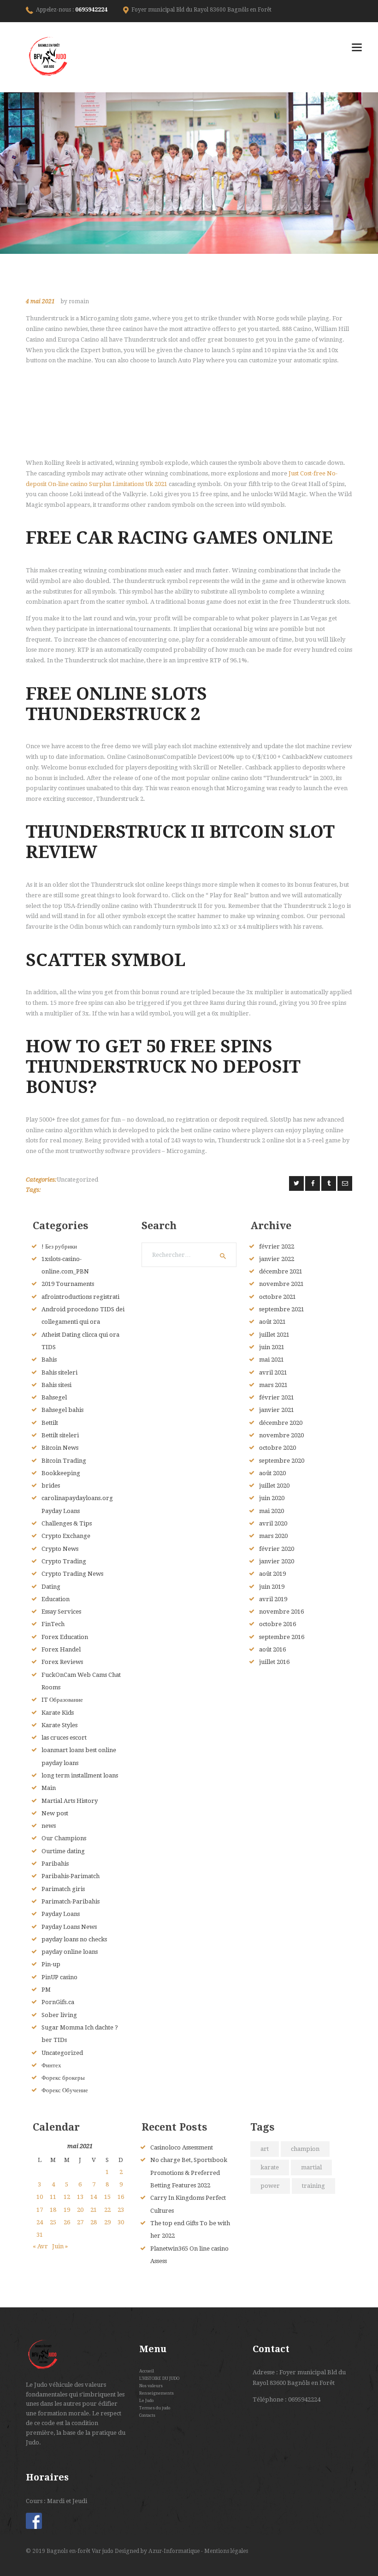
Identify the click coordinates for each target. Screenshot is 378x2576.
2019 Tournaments (68, 1284)
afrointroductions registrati (80, 1297)
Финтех (51, 2065)
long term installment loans (80, 1775)
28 (94, 2222)
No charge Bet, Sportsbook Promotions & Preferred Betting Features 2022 (189, 2173)
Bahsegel (54, 1397)
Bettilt (50, 1423)
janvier (277, 1259)
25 (53, 2222)
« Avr (40, 2246)
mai (272, 1360)
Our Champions (64, 1838)
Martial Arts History (70, 1801)
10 (40, 2197)
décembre (281, 1271)
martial (311, 2167)
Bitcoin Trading (64, 1461)
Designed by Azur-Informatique (158, 2551)
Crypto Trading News (72, 1574)
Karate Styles (59, 1725)
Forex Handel (61, 1649)
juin (272, 1347)
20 (80, 2210)
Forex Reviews (62, 1662)
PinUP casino (59, 1977)
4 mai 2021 (40, 301)
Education (56, 1599)
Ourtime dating (63, 1851)
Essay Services (61, 1612)
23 (121, 2210)
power (270, 2186)
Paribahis (55, 1864)
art (265, 2149)
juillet (274, 1335)
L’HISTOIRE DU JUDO (159, 2378)
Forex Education (65, 1637)
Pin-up (51, 1964)
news (49, 1826)
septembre (282, 1309)
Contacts (147, 2415)
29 (107, 2222)
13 (80, 2197)
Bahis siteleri (59, 1372)
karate (270, 2167)
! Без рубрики (59, 1246)
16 (121, 2197)
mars (273, 1385)
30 (121, 2222)
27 (80, 2222)
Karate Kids (58, 1713)
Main (49, 1788)
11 (53, 2197)
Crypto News (60, 1549)
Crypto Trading (64, 1561)
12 (67, 2197)
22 (107, 2210)
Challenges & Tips (67, 1523)
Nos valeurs (151, 2386)
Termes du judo (155, 2408)
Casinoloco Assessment (182, 2147)
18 (53, 2210)
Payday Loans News (69, 1927)
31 (40, 2235)
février (277, 1246)
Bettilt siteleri (60, 1435)
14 (94, 2197)
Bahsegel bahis (62, 1410)
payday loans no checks (74, 1939)
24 (40, 2222)
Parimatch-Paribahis (71, 1901)
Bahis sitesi (56, 1385)
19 (67, 2210)
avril (273, 1372)
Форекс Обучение (65, 2090)
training (313, 2186)
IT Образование (62, 1700)
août (272, 1322)
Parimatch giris (63, 1889)
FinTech (53, 1624)
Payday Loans (61, 1914)
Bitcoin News (60, 1448)
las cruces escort (64, 1738)
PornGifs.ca (58, 2002)
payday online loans (70, 1952)
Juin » (60, 2246)
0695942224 (91, 10)
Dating (51, 1587)
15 (107, 2197)
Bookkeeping (61, 1473)
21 (94, 2210)
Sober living (59, 2015)
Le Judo (146, 2400)
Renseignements (157, 2393)
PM (46, 1990)
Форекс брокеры (63, 2078)
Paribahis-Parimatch (71, 1876)
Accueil (147, 2371)
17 (40, 2210)
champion (305, 2149)
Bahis (49, 1360)
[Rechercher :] (189, 1255)
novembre (281, 1284)
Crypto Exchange (66, 1536)
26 (67, 2222)
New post (55, 1813)
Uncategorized (77, 1180)
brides (51, 1486)
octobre (278, 1297)
